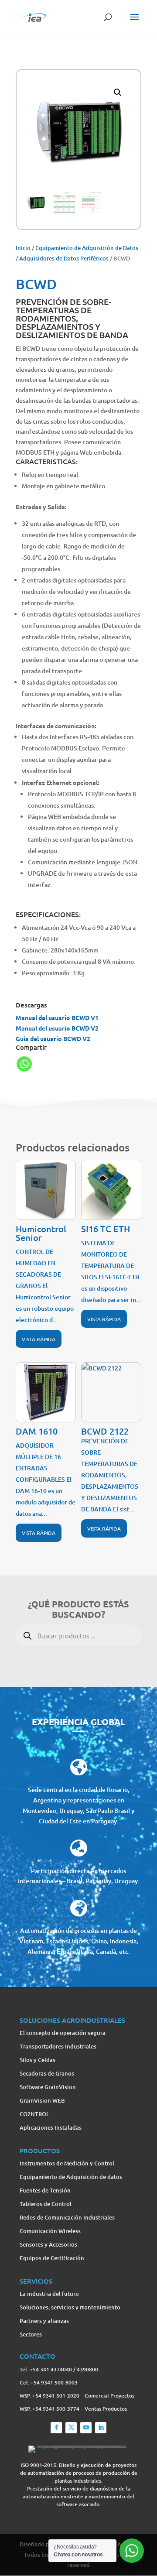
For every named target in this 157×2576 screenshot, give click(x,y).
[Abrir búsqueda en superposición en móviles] (78, 1646)
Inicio (23, 248)
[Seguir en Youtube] (86, 2428)
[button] (118, 92)
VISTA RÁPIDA (39, 1339)
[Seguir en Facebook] (56, 2428)
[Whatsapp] (24, 1064)
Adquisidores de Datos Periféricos (64, 258)
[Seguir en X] (71, 2428)
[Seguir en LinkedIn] (101, 2428)
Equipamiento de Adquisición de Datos (87, 248)
